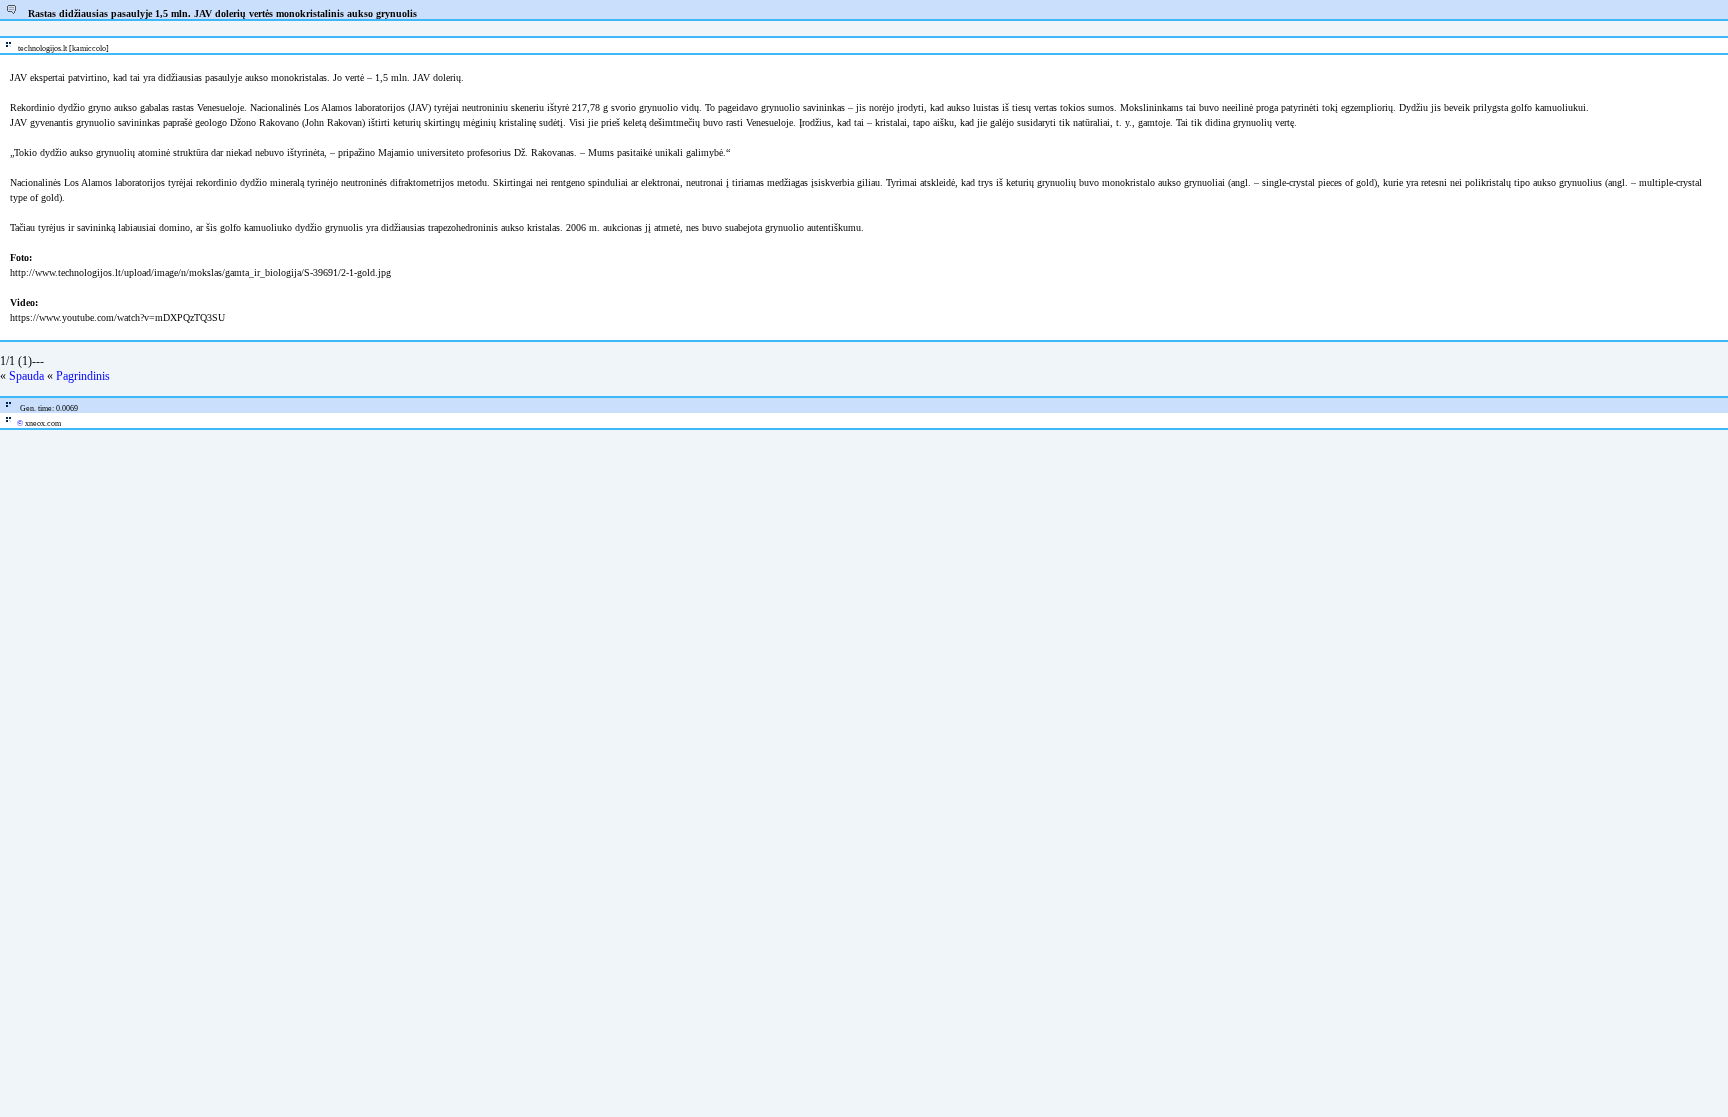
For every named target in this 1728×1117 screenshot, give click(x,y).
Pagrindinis (83, 376)
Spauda (26, 376)
